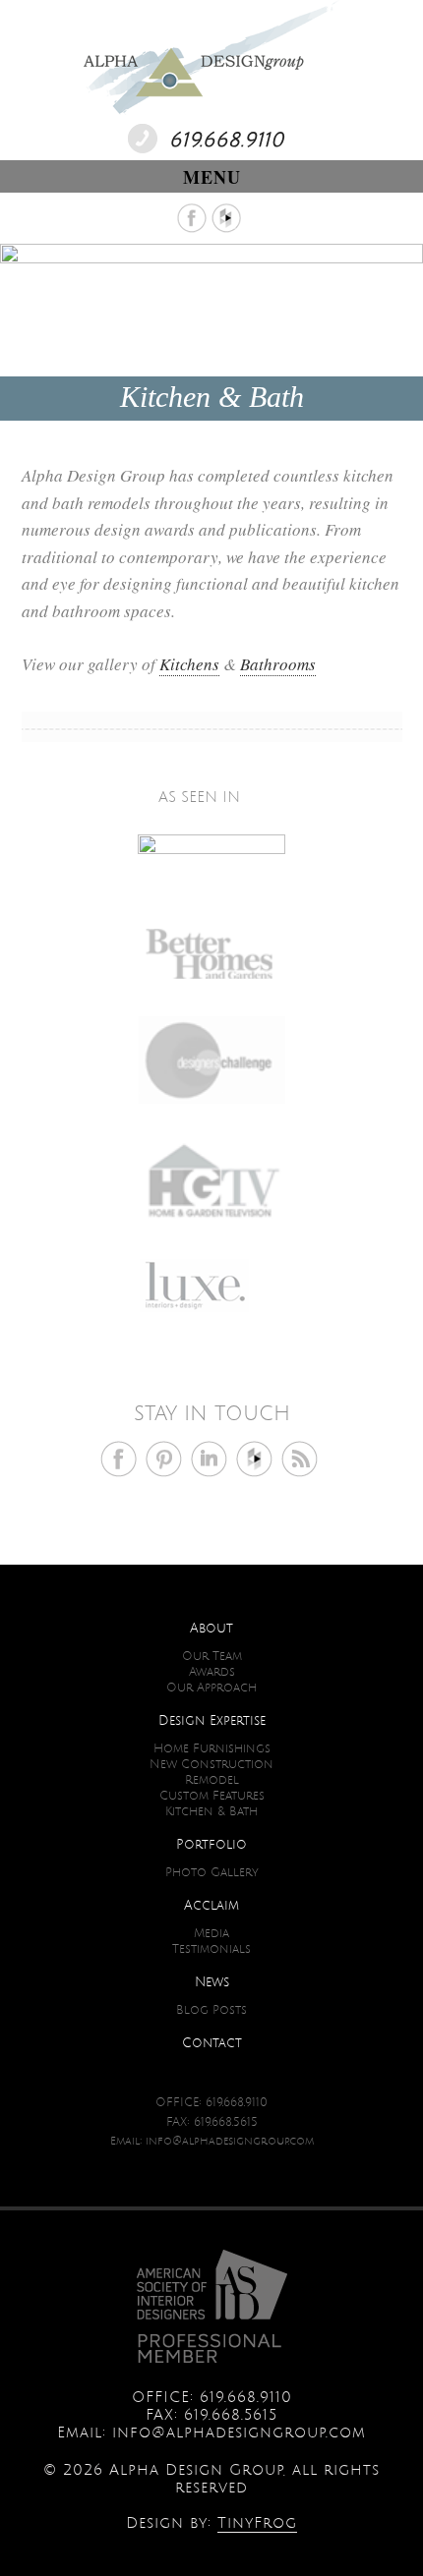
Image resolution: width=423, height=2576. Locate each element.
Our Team (212, 1657)
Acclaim (211, 1906)
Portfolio (211, 1845)
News (212, 1982)
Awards (212, 1672)
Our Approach (211, 1688)
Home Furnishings (212, 1749)
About (211, 1629)
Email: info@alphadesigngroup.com (212, 2142)
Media (211, 1934)
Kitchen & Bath (211, 1812)
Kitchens (189, 664)
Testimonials (211, 1949)
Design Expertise (212, 1721)
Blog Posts (211, 2010)
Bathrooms (278, 664)
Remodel (212, 1780)
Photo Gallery (212, 1873)
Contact (212, 2043)
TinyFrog (257, 2523)
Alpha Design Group (211, 59)
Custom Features (212, 1796)
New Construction (211, 1765)
